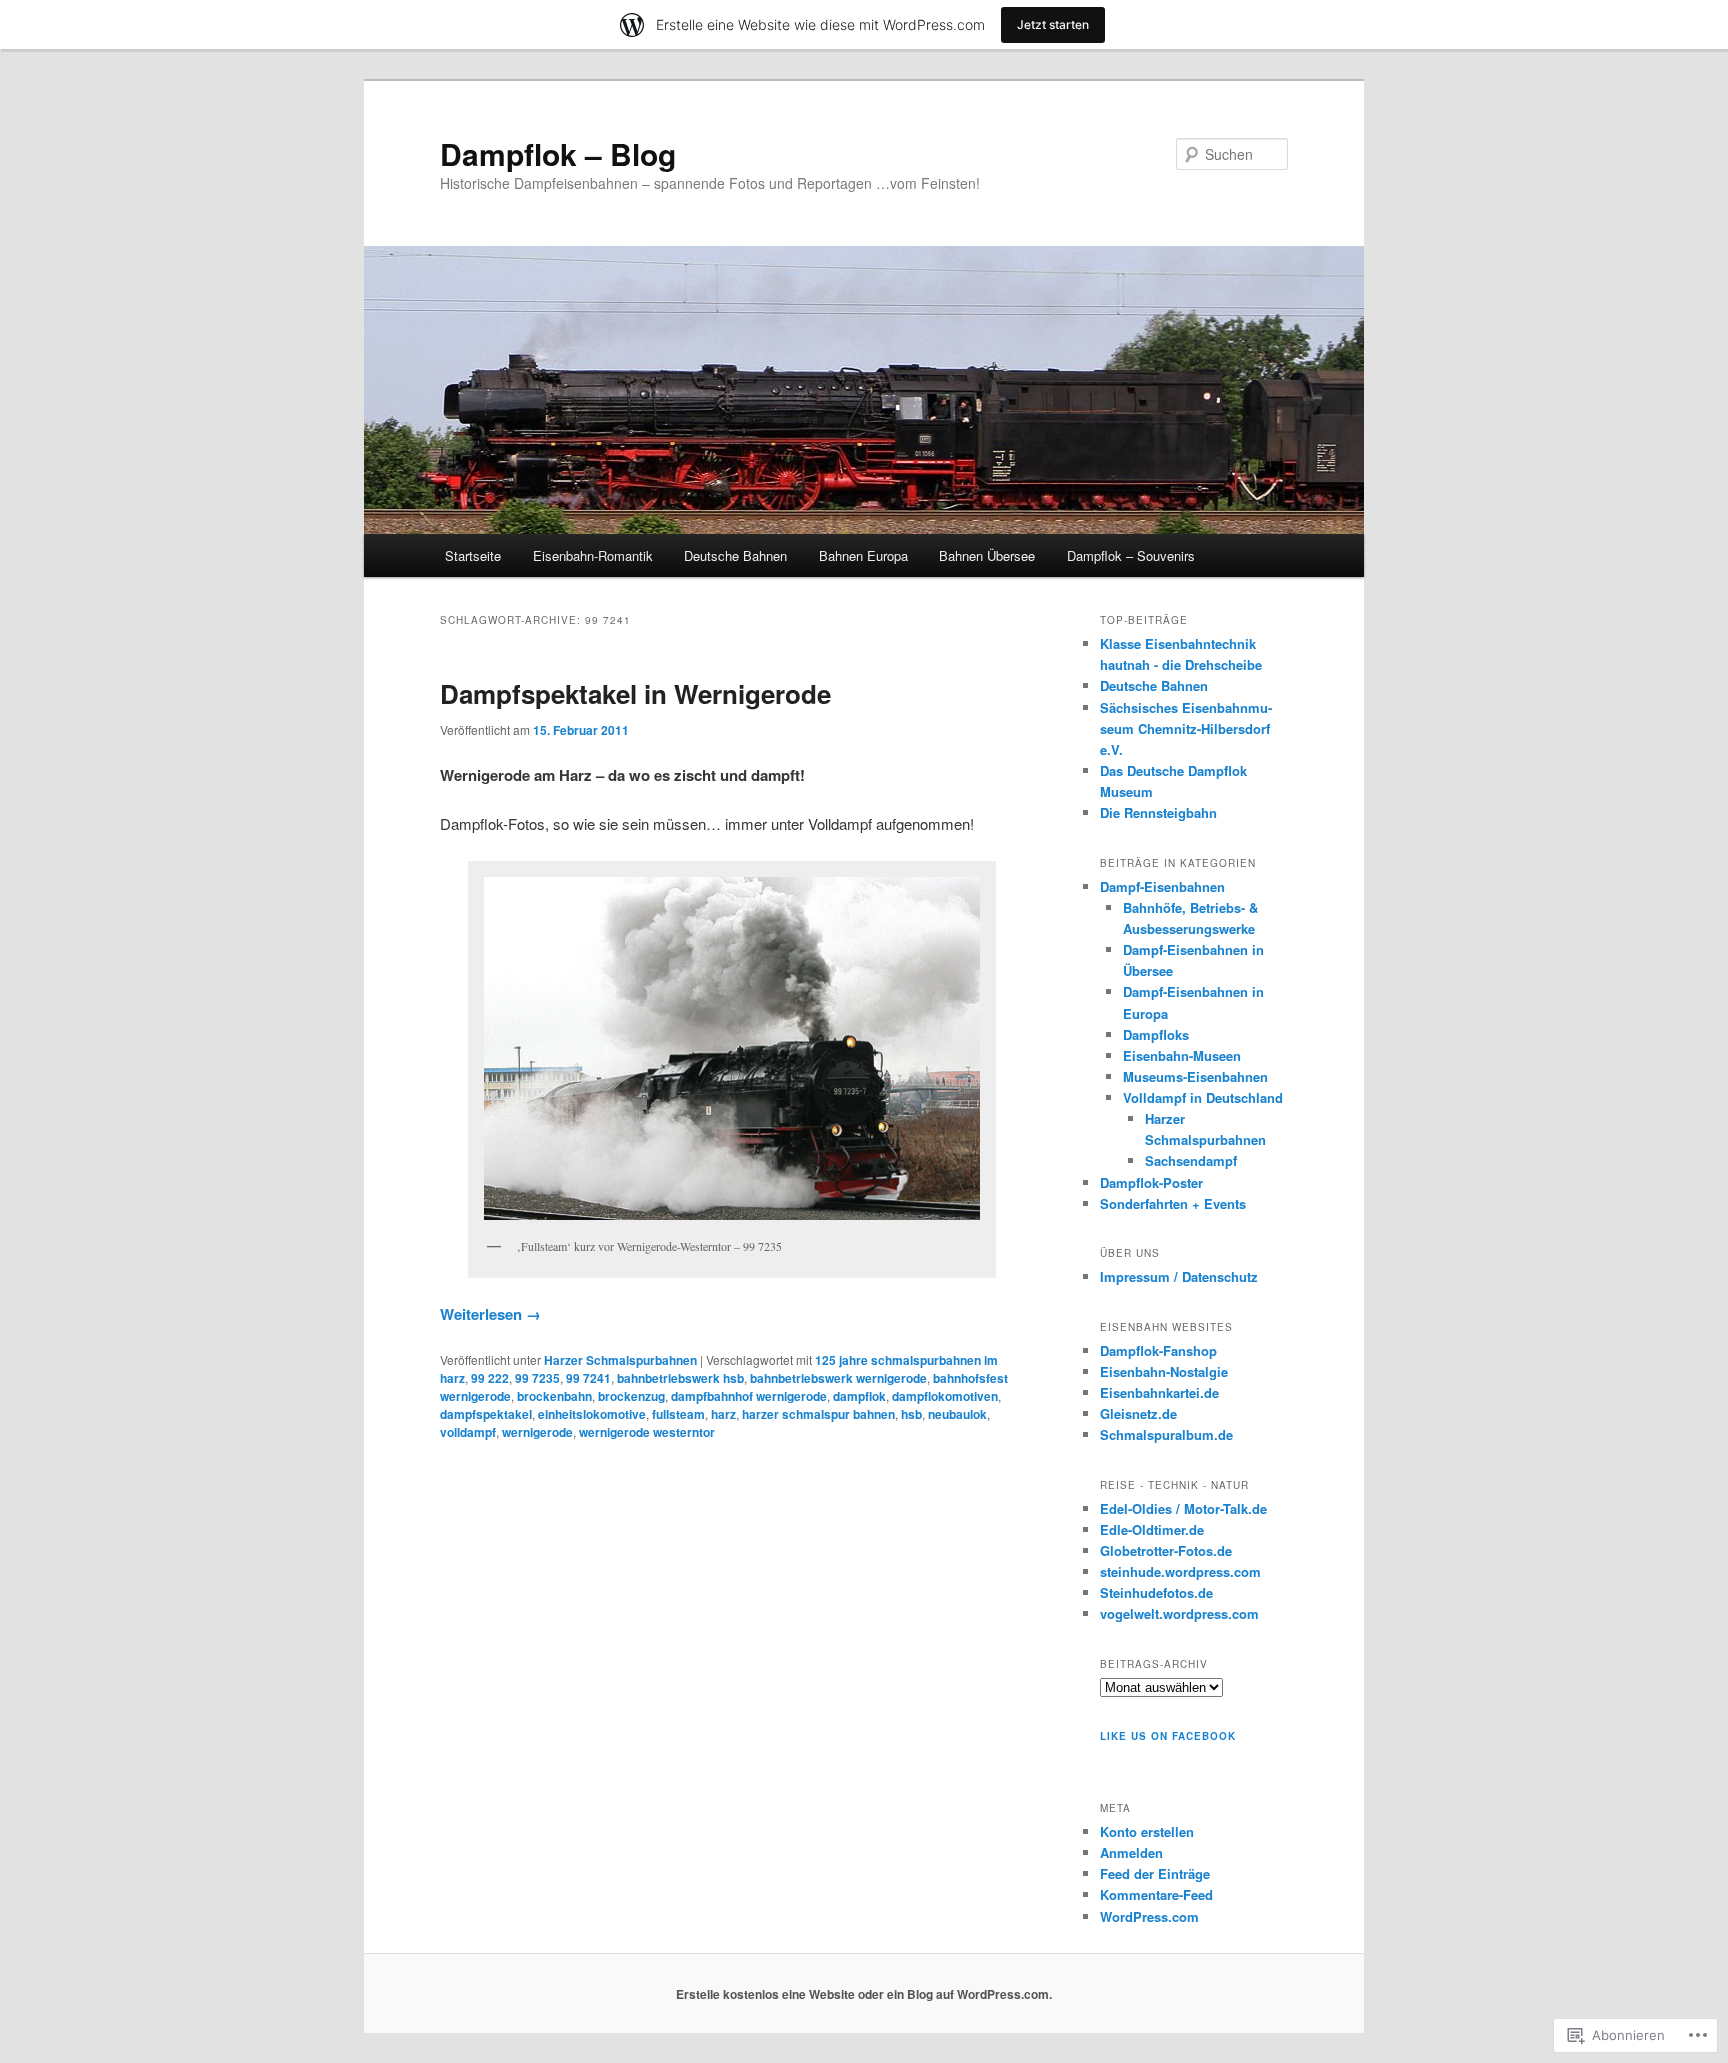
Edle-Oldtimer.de (1152, 1529)
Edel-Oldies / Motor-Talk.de (1183, 1508)
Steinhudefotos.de (1156, 1592)
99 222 (490, 1378)
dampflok (859, 1396)
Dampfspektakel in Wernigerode (635, 693)
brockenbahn (554, 1396)
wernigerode (537, 1432)
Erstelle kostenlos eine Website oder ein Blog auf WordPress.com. (864, 1994)
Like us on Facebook (1168, 1736)
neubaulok (957, 1414)
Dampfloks (1156, 1034)
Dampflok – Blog (558, 153)
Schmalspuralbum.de (1166, 1434)
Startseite (473, 555)
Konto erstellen (1147, 1831)
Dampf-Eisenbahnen (1162, 886)
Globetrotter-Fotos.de (1166, 1550)
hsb (911, 1414)
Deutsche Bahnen (735, 555)
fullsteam (678, 1414)
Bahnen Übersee (987, 555)
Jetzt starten (1053, 24)
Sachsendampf (1191, 1160)
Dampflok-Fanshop (1158, 1350)
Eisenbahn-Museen (1182, 1055)
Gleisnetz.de (1138, 1413)
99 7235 (537, 1378)
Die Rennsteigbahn (1158, 812)
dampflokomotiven (945, 1396)
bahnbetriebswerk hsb (680, 1378)
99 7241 (588, 1378)
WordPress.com (1149, 1916)
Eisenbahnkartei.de (1159, 1392)
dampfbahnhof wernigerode (749, 1396)
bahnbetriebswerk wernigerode (838, 1378)
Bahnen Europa (863, 555)
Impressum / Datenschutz (1179, 1276)
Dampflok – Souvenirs (1131, 555)
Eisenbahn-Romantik (593, 555)
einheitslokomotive (592, 1414)
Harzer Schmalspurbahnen (620, 1360)
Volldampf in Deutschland (1203, 1097)
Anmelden (1131, 1852)
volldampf (468, 1432)
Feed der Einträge (1155, 1873)
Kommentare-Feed (1156, 1894)
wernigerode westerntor (647, 1432)
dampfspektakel (486, 1414)
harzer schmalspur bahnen (818, 1414)
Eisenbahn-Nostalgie (1164, 1371)
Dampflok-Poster (1151, 1182)
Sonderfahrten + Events (1173, 1203)
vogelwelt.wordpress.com (1179, 1613)
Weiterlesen (490, 1314)
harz (723, 1414)
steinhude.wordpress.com (1180, 1571)
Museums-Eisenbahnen (1195, 1076)
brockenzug (631, 1396)
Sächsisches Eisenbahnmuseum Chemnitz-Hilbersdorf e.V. (1186, 728)
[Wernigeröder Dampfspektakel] (732, 1048)
